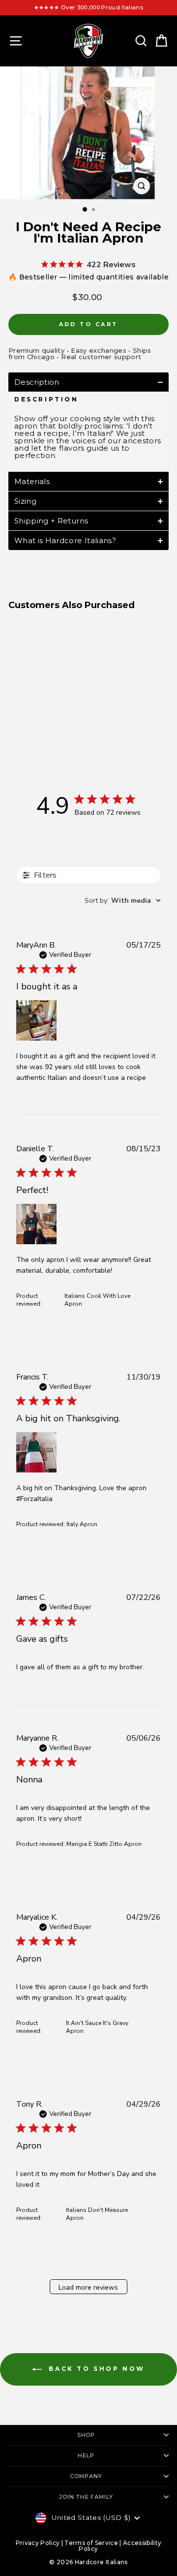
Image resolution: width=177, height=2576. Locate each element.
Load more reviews (88, 2287)
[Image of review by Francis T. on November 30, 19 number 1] (36, 1452)
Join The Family (86, 2497)
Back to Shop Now (95, 2369)
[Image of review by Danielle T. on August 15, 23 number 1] (36, 1224)
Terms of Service (91, 2543)
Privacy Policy (38, 2543)
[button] (88, 382)
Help (86, 2455)
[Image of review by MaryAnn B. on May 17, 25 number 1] (36, 1020)
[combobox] (123, 901)
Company (86, 2476)
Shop (86, 2435)
